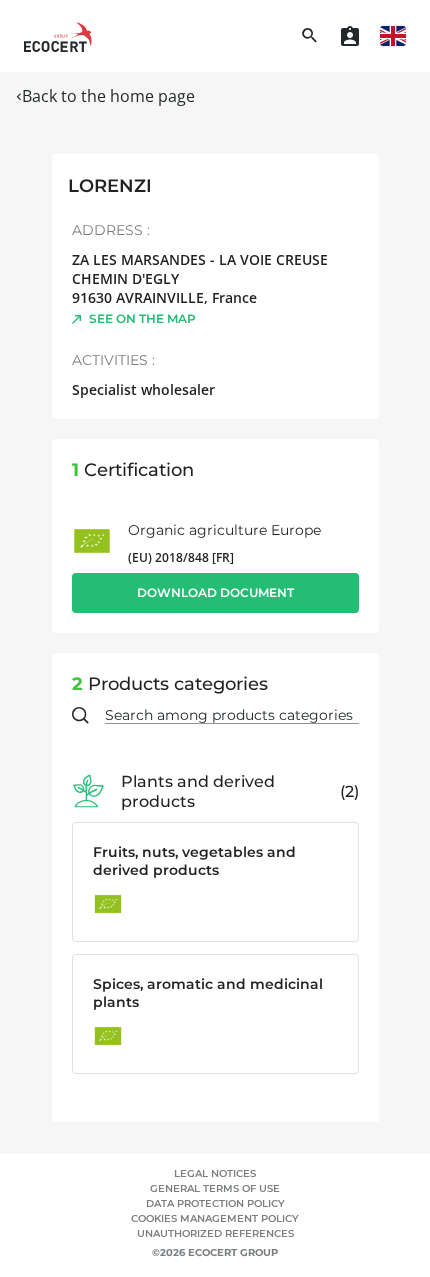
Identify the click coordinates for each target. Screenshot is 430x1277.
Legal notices (215, 1173)
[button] (393, 36)
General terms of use (215, 1188)
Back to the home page (108, 96)
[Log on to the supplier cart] (350, 36)
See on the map (142, 318)
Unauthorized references (215, 1233)
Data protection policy (215, 1203)
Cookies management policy (215, 1218)
